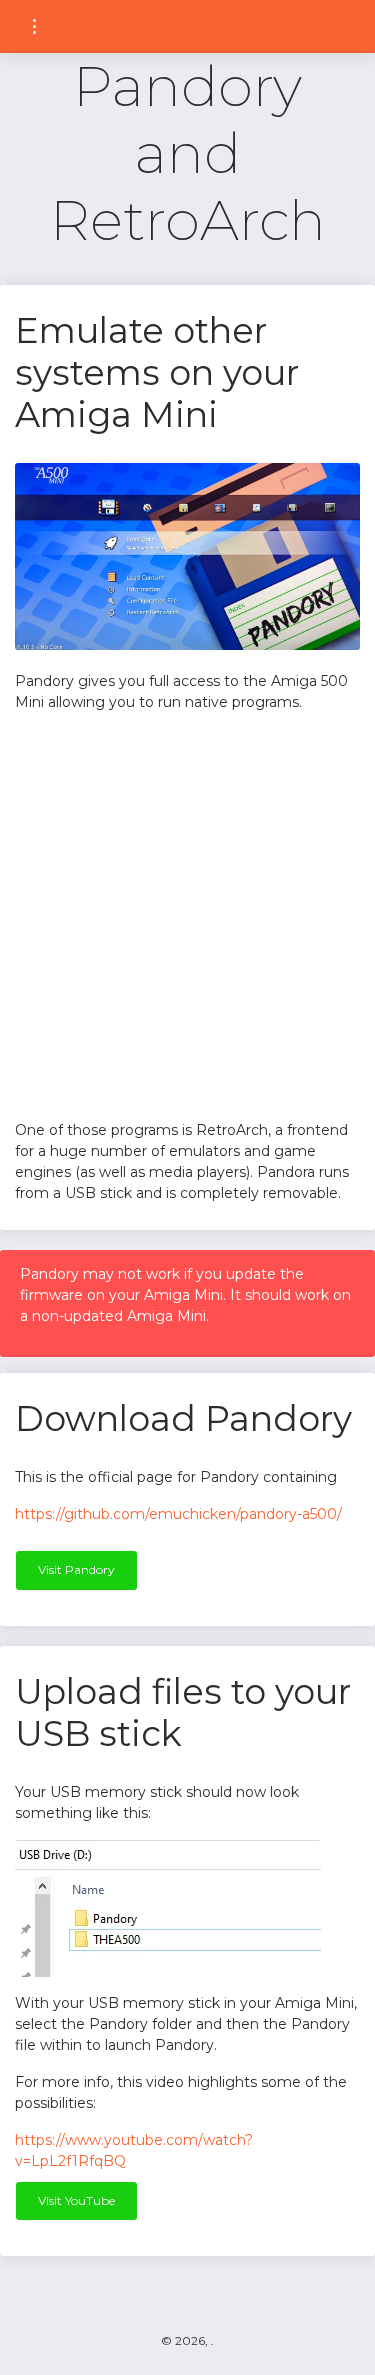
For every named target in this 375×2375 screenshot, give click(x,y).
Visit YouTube (76, 2200)
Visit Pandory (76, 1569)
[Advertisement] (187, 916)
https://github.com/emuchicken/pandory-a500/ (178, 1514)
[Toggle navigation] (34, 26)
